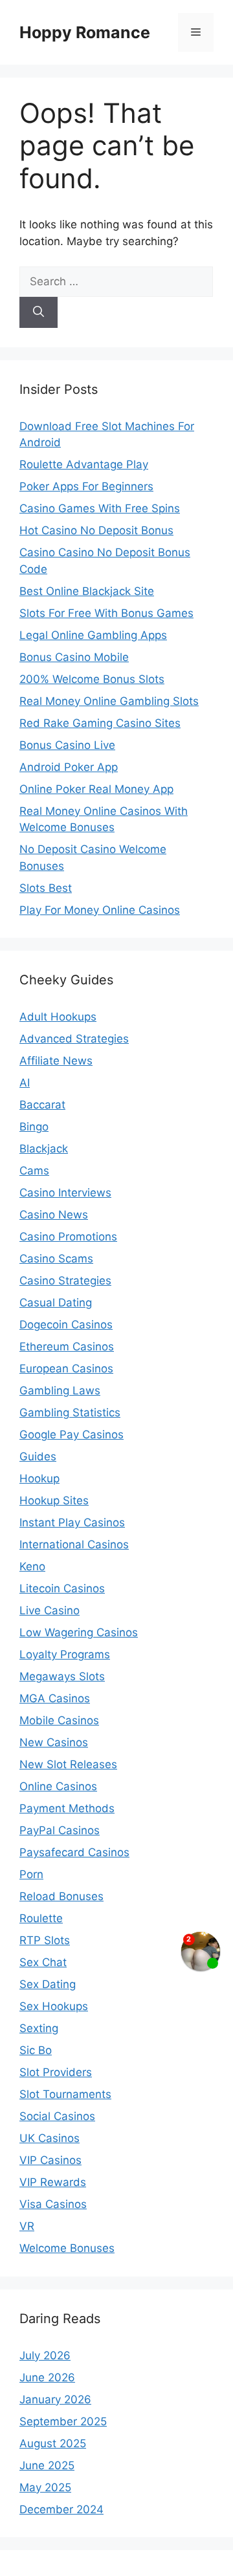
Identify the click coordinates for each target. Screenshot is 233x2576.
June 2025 (47, 2465)
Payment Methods (67, 1808)
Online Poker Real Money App (96, 789)
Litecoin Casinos (62, 1588)
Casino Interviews (65, 1193)
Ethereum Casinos (67, 1347)
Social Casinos (57, 2116)
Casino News (54, 1215)
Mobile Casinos (59, 1720)
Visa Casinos (53, 2204)
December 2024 (61, 2509)
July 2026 (45, 2355)
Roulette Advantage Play (84, 464)
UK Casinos (50, 2138)
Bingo (34, 1127)
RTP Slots (45, 1940)
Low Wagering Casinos (79, 1632)
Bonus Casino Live (67, 745)
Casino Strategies (65, 1281)
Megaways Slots (62, 1676)
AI (25, 1083)
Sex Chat (43, 1962)
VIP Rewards (53, 2182)
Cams (34, 1171)
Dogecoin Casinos (66, 1325)
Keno (32, 1566)
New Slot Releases (68, 1764)
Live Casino (50, 1610)
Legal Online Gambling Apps (93, 635)
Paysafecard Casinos (74, 1852)
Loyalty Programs (65, 1654)
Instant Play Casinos (72, 1522)
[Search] (39, 312)
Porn (31, 1874)
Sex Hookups (54, 2006)
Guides (38, 1456)
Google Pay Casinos (72, 1434)
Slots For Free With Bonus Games (106, 613)
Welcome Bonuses (67, 2248)
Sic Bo (36, 2050)
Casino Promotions (68, 1237)
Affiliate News (56, 1061)
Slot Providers (56, 2072)
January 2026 (55, 2399)
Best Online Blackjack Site (87, 591)
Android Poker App (69, 767)
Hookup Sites (54, 1500)
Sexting (39, 2028)
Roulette (41, 1918)
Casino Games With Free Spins (100, 508)
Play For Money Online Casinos (100, 910)
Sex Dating (48, 1984)
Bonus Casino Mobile (74, 657)
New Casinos (54, 1742)
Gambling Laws (60, 1391)
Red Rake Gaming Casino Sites (100, 723)
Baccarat (42, 1105)
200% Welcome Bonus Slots (92, 679)
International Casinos (74, 1544)
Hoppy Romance (85, 32)
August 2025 (53, 2443)
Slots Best (46, 888)
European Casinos (66, 1369)
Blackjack (44, 1149)
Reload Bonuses (61, 1896)
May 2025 (45, 2487)
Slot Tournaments (65, 2094)
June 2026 (47, 2377)
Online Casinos (58, 1786)
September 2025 (63, 2421)
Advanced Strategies (74, 1039)
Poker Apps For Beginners (86, 486)
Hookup (39, 1478)
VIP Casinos (50, 2160)
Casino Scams (56, 1259)
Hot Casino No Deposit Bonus (96, 530)
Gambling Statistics (70, 1412)
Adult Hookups (58, 1017)
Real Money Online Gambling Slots (109, 701)
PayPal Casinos (60, 1830)
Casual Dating (56, 1303)
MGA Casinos (55, 1698)
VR (27, 2226)
